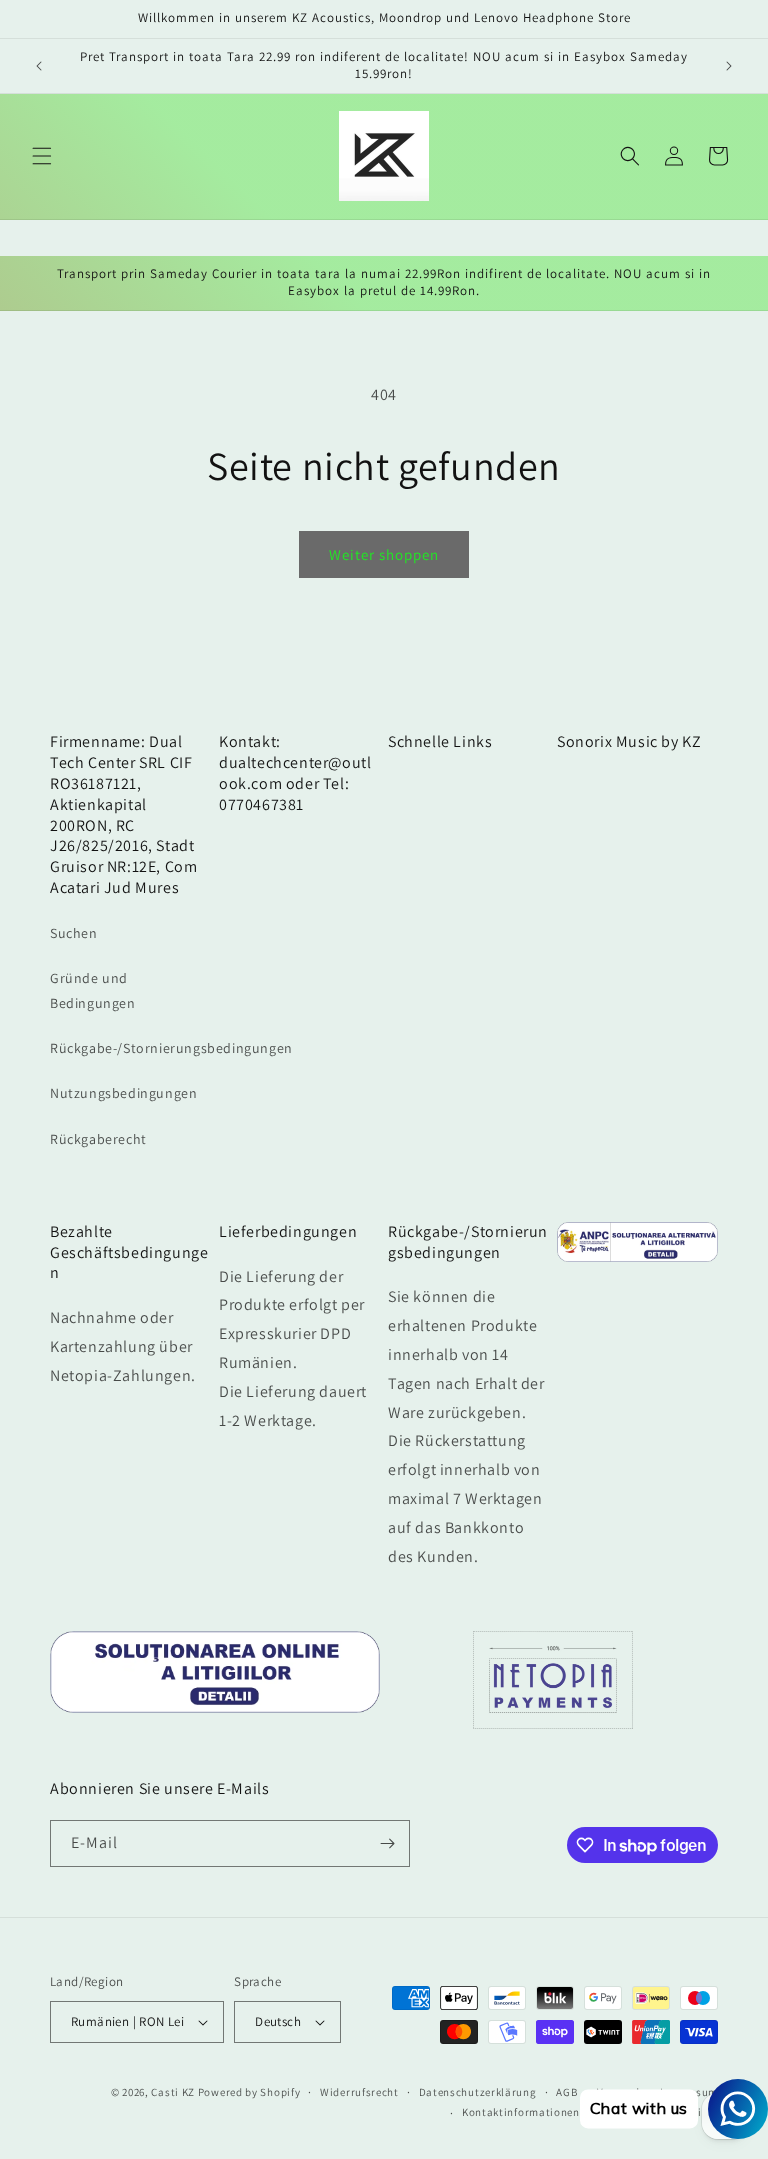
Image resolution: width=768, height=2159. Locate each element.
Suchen (74, 933)
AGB (566, 2092)
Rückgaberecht (98, 1139)
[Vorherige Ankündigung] (39, 66)
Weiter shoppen (384, 554)
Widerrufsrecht (359, 2092)
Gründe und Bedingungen (93, 990)
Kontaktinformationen (521, 2112)
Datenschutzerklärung (478, 2092)
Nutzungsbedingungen (123, 1093)
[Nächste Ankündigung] (729, 66)
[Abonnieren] (387, 1843)
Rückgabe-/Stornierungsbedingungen (171, 1048)
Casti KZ (173, 2092)
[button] (42, 156)
